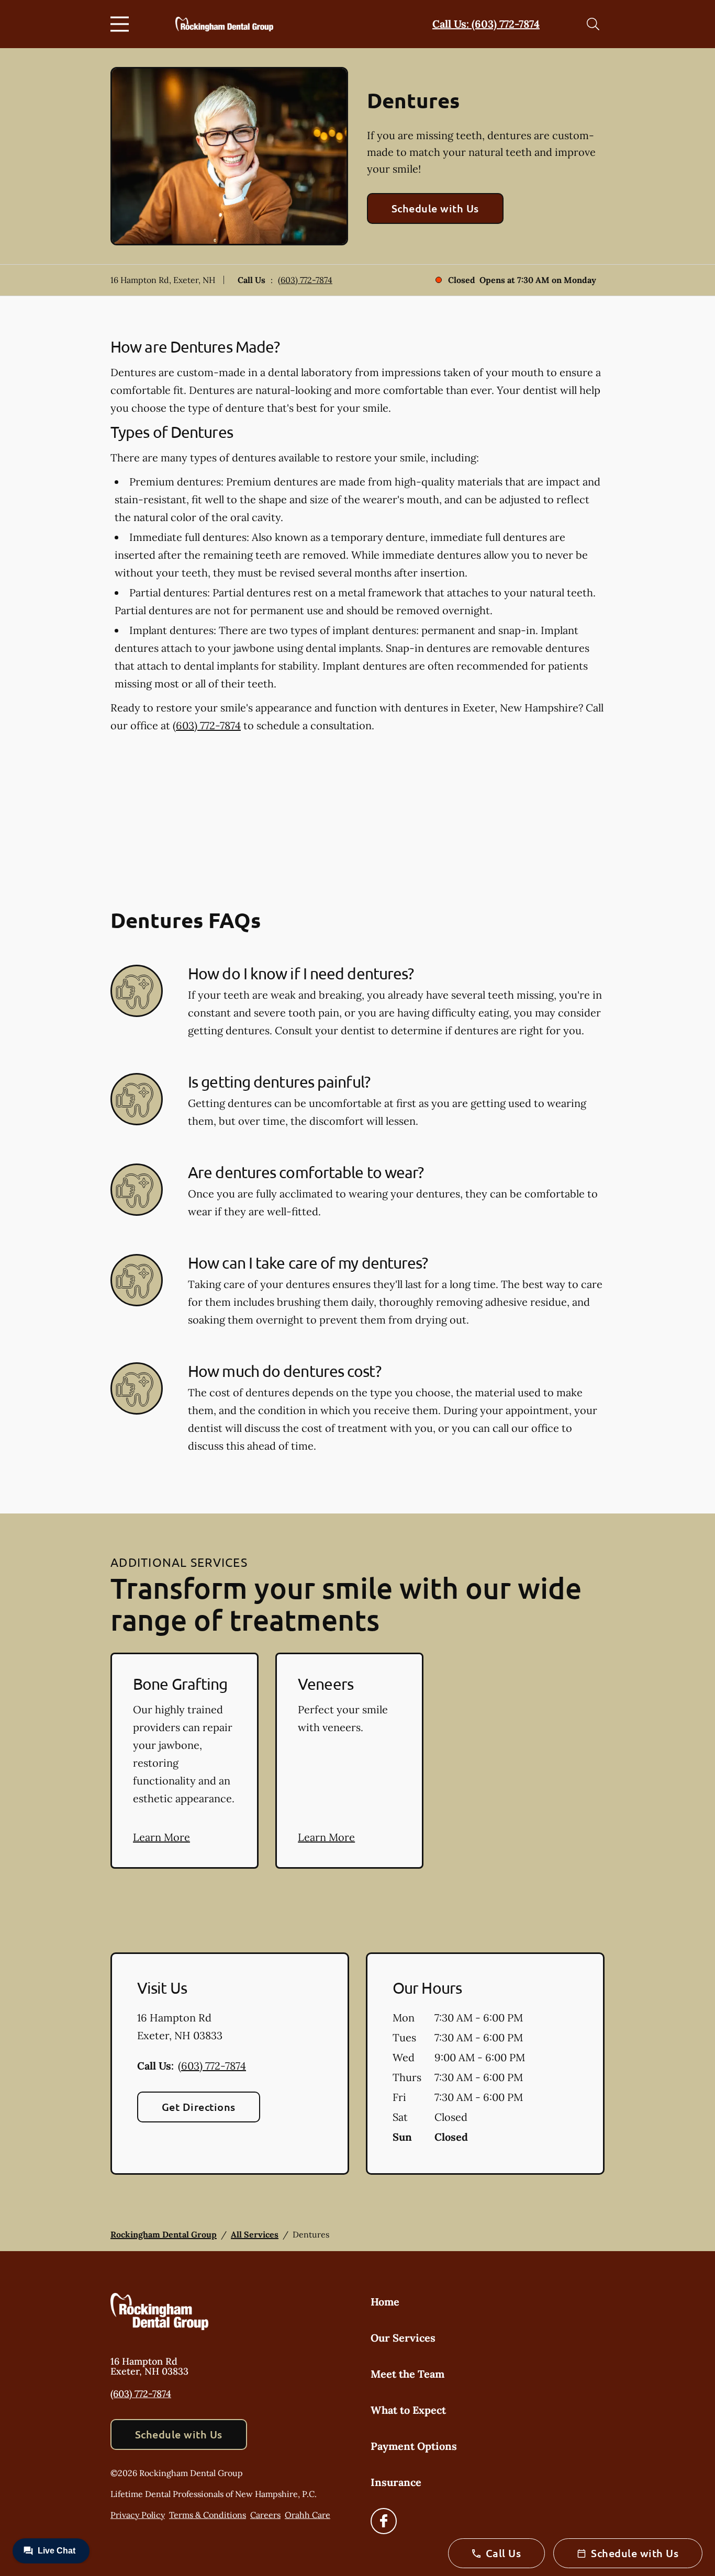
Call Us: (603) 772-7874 (486, 24)
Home (385, 2302)
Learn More (161, 1837)
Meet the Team (407, 2374)
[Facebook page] (384, 2521)
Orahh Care (308, 2515)
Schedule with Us (435, 208)
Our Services (403, 2338)
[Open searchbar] (593, 24)
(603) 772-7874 (305, 280)
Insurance (396, 2482)
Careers (265, 2515)
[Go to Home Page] (224, 24)
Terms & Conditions (208, 2515)
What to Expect (408, 2410)
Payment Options (414, 2446)
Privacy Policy (138, 2515)
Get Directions (199, 2107)
